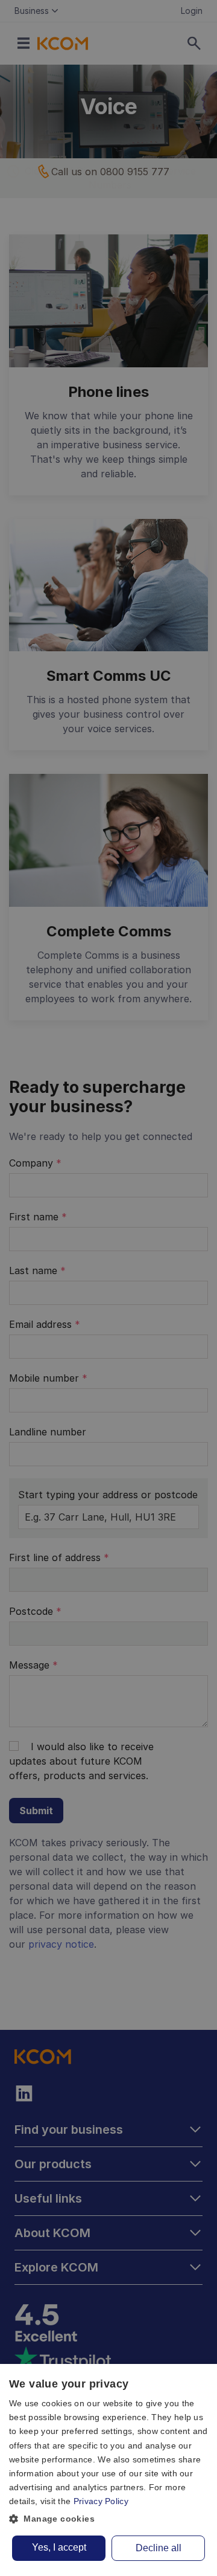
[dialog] (108, 2470)
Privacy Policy (101, 2501)
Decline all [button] (159, 2548)
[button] (108, 2519)
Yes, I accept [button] (59, 2547)
